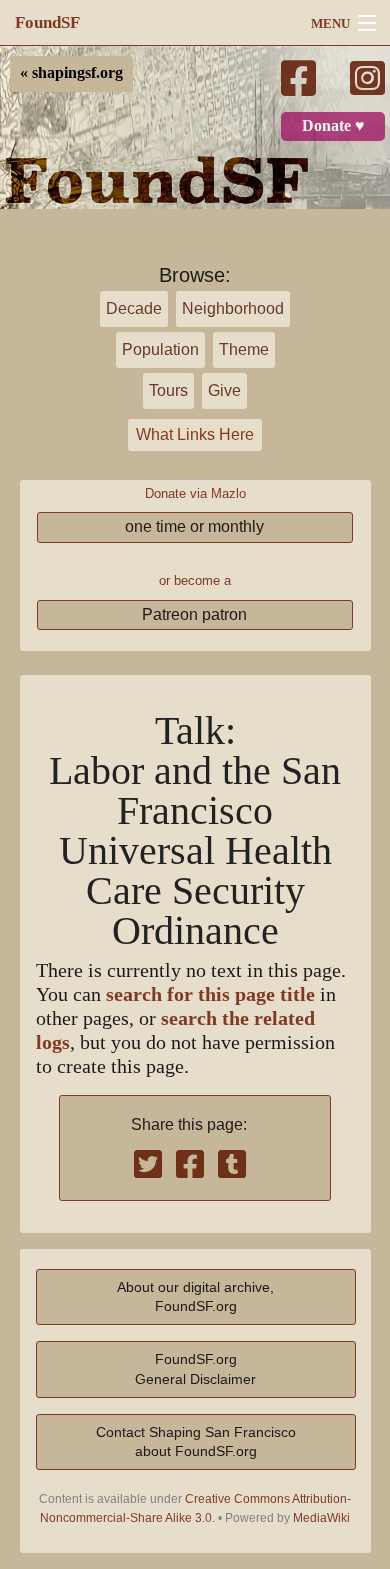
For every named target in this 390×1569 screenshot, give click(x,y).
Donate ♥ (333, 126)
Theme (244, 349)
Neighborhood (233, 308)
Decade (134, 308)
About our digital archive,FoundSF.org (195, 1296)
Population (160, 349)
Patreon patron (194, 614)
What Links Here (195, 434)
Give (224, 390)
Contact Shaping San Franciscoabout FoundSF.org (196, 1441)
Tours (168, 390)
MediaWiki (321, 1518)
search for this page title (210, 994)
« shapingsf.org (71, 73)
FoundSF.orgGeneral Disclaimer (195, 1368)
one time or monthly (194, 526)
